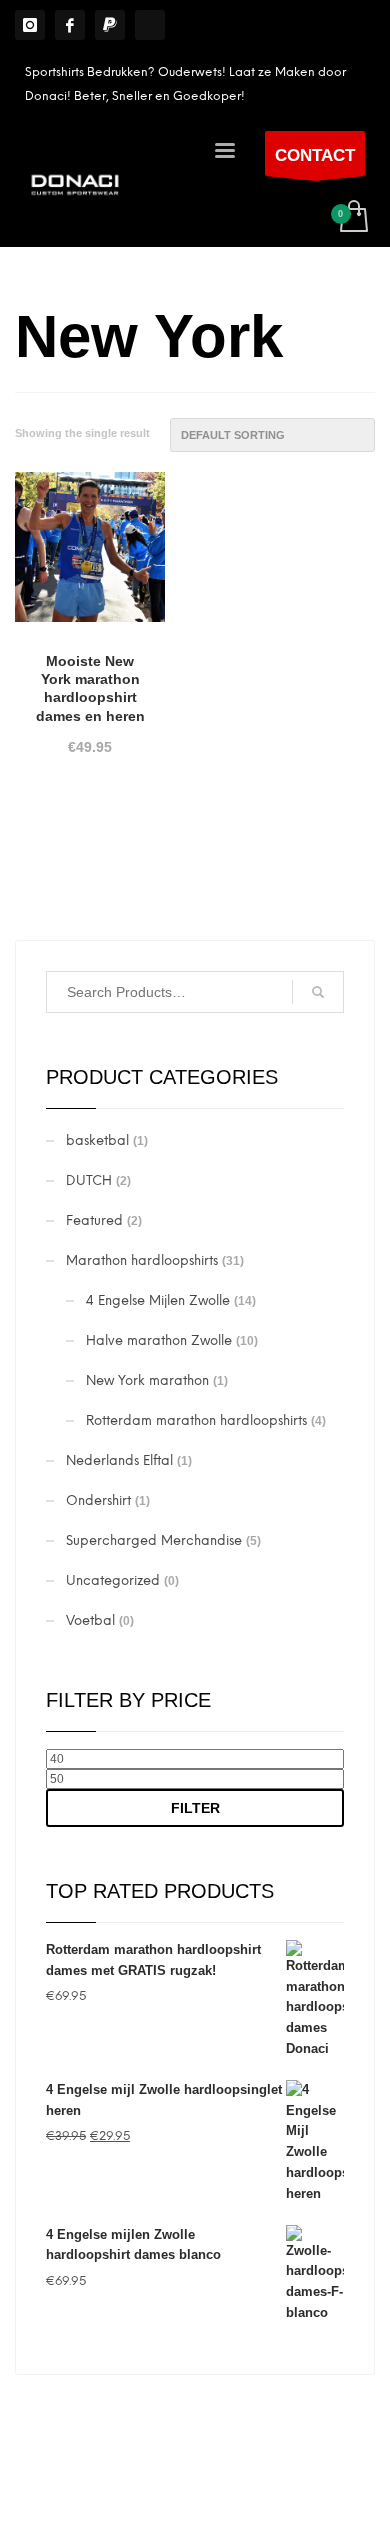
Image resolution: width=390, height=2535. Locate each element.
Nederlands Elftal (119, 1460)
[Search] (318, 992)
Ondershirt (98, 1500)
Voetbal (90, 1620)
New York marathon (147, 1380)
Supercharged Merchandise (154, 1540)
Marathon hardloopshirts (142, 1260)
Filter (195, 1808)
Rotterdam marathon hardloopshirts (196, 1420)
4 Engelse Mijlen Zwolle (158, 1300)
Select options (90, 849)
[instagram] (30, 25)
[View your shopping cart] (352, 217)
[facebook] (70, 25)
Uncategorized (113, 1580)
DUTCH (89, 1180)
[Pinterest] (110, 25)
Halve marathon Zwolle (159, 1340)
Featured (94, 1220)
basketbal (97, 1140)
